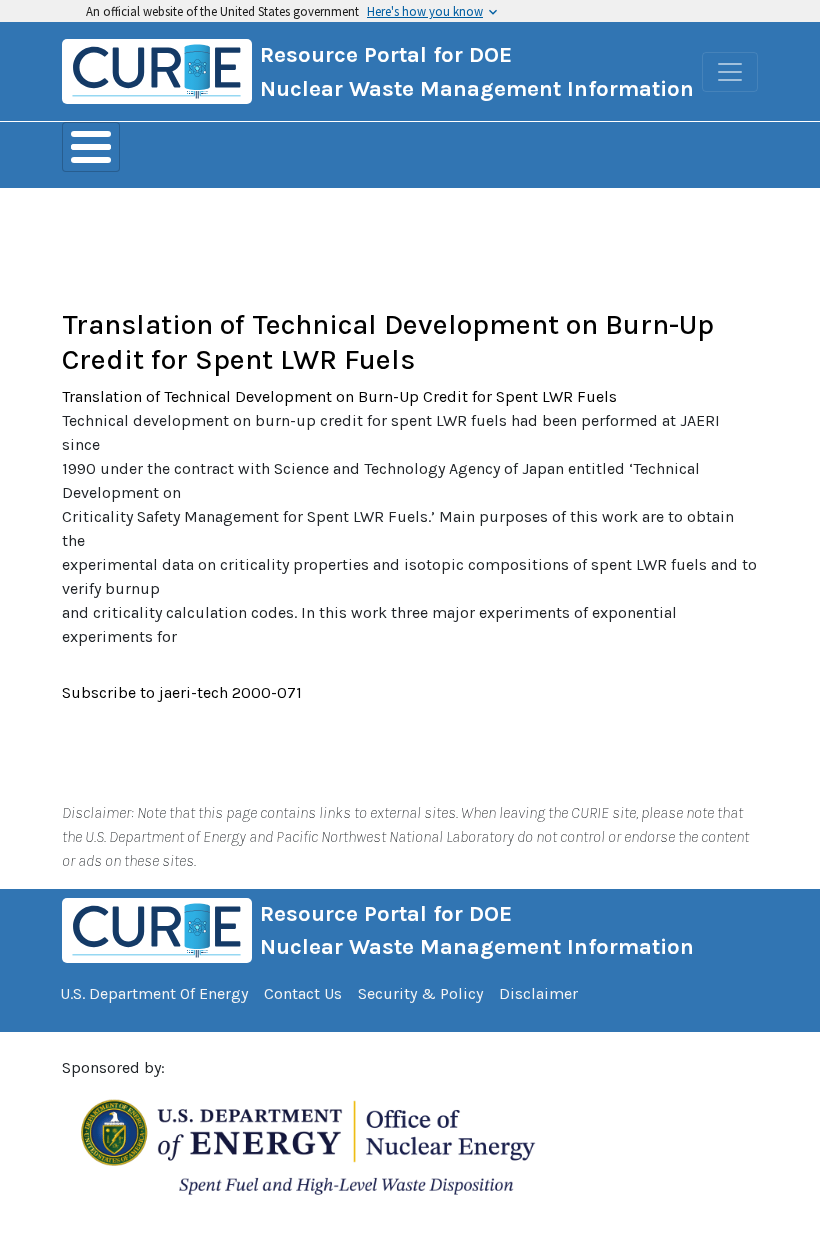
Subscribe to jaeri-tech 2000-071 (182, 692)
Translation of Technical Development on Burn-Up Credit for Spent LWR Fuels (388, 341)
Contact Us (303, 993)
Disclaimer (538, 993)
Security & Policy (420, 993)
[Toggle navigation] (730, 72)
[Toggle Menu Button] (91, 147)
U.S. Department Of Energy (154, 993)
